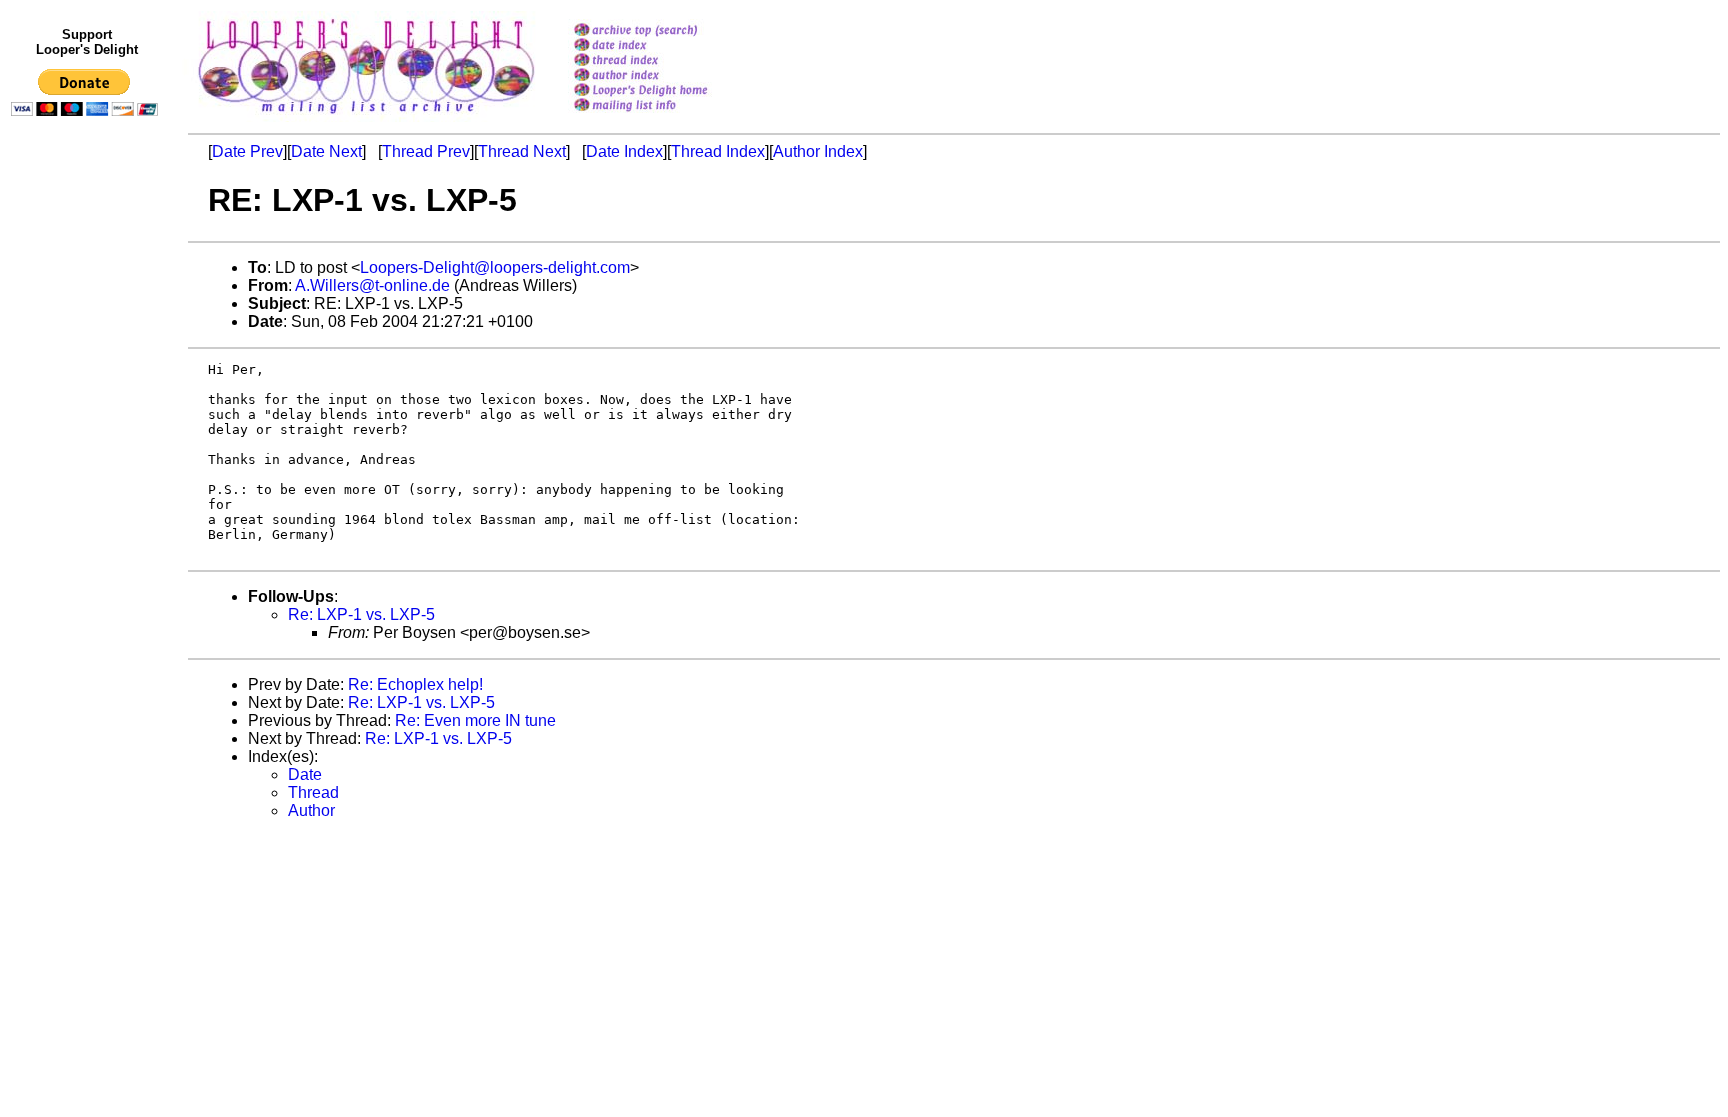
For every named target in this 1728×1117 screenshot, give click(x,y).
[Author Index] (666, 76)
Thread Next (522, 151)
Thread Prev (426, 151)
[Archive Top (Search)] (666, 31)
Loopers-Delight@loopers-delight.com (495, 267)
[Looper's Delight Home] (666, 91)
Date (305, 774)
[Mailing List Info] (666, 116)
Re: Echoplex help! (415, 684)
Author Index (818, 151)
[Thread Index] (666, 61)
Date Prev (247, 151)
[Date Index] (666, 46)
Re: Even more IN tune (475, 720)
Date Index (624, 151)
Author (311, 810)
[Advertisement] (88, 537)
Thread (313, 792)
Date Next (326, 151)
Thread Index (718, 151)
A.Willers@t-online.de (372, 285)
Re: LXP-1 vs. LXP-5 (361, 614)
